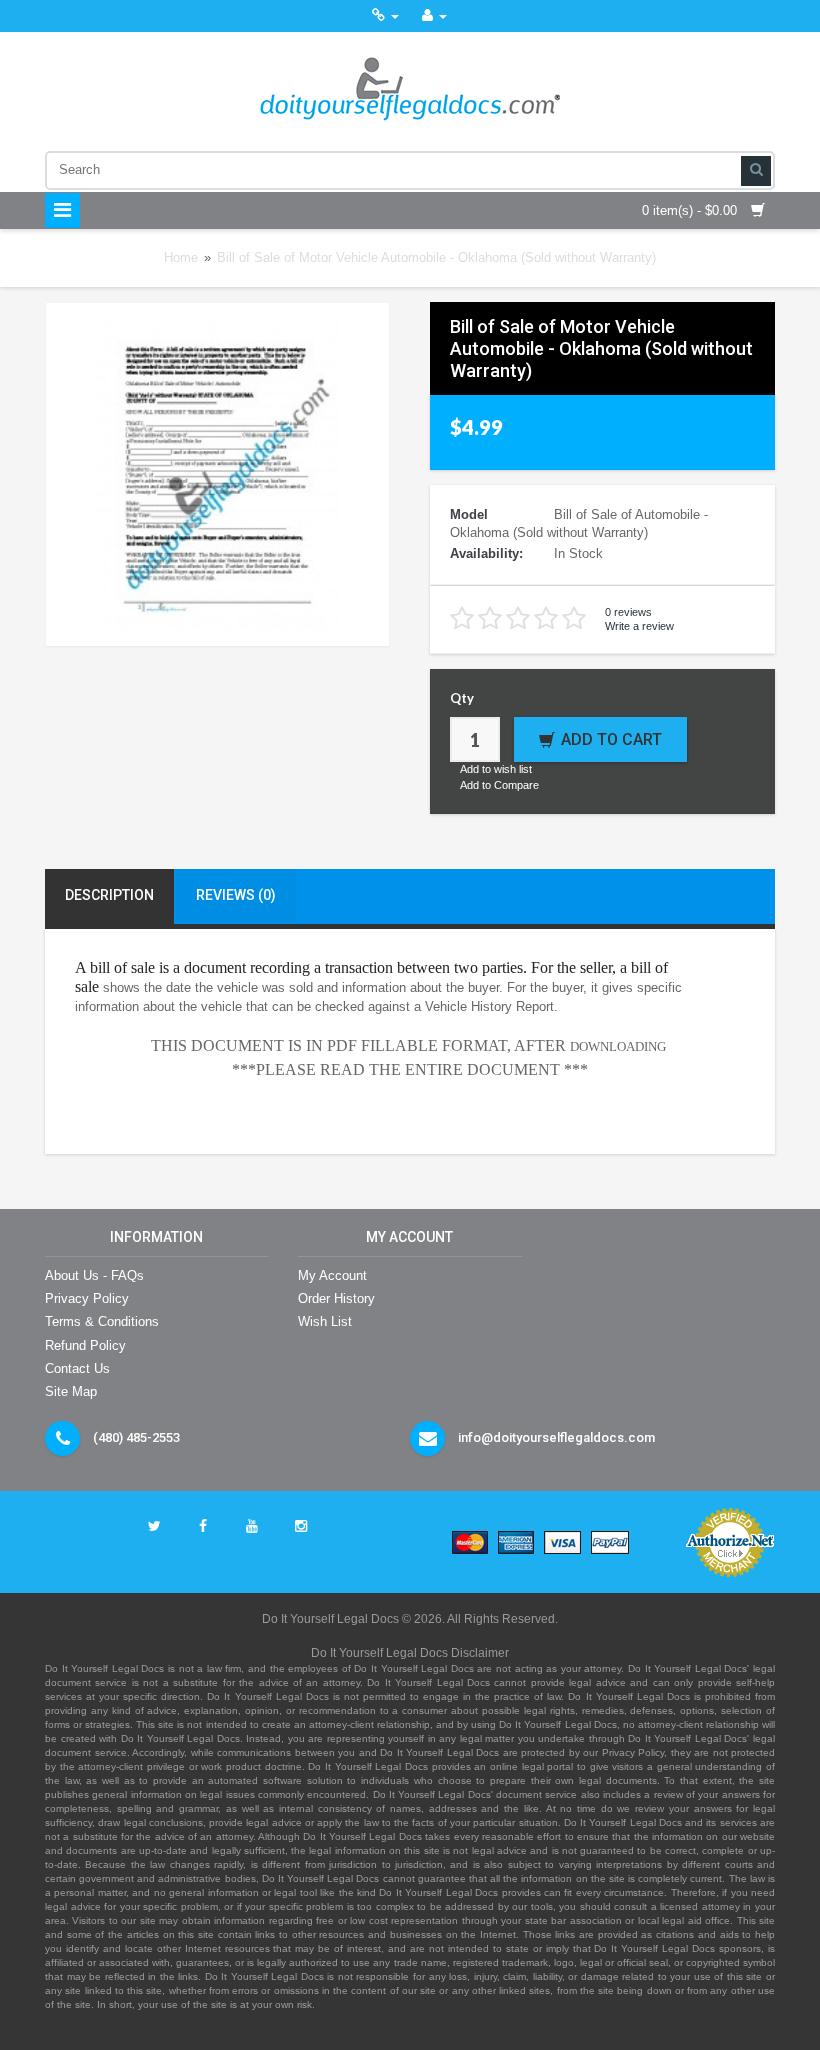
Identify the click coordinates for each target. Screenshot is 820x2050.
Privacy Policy (87, 1298)
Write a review (639, 626)
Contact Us (77, 1368)
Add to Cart (611, 739)
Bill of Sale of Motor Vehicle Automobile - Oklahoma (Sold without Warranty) (436, 257)
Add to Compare (499, 785)
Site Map (71, 1391)
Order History (336, 1298)
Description (109, 895)
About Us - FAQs (94, 1275)
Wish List (325, 1321)
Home (181, 257)
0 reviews (628, 612)
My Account (332, 1275)
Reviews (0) (236, 895)
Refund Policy (85, 1345)
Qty (462, 698)
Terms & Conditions (102, 1321)
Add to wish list (496, 769)
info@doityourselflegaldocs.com (556, 1437)
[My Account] (434, 15)
